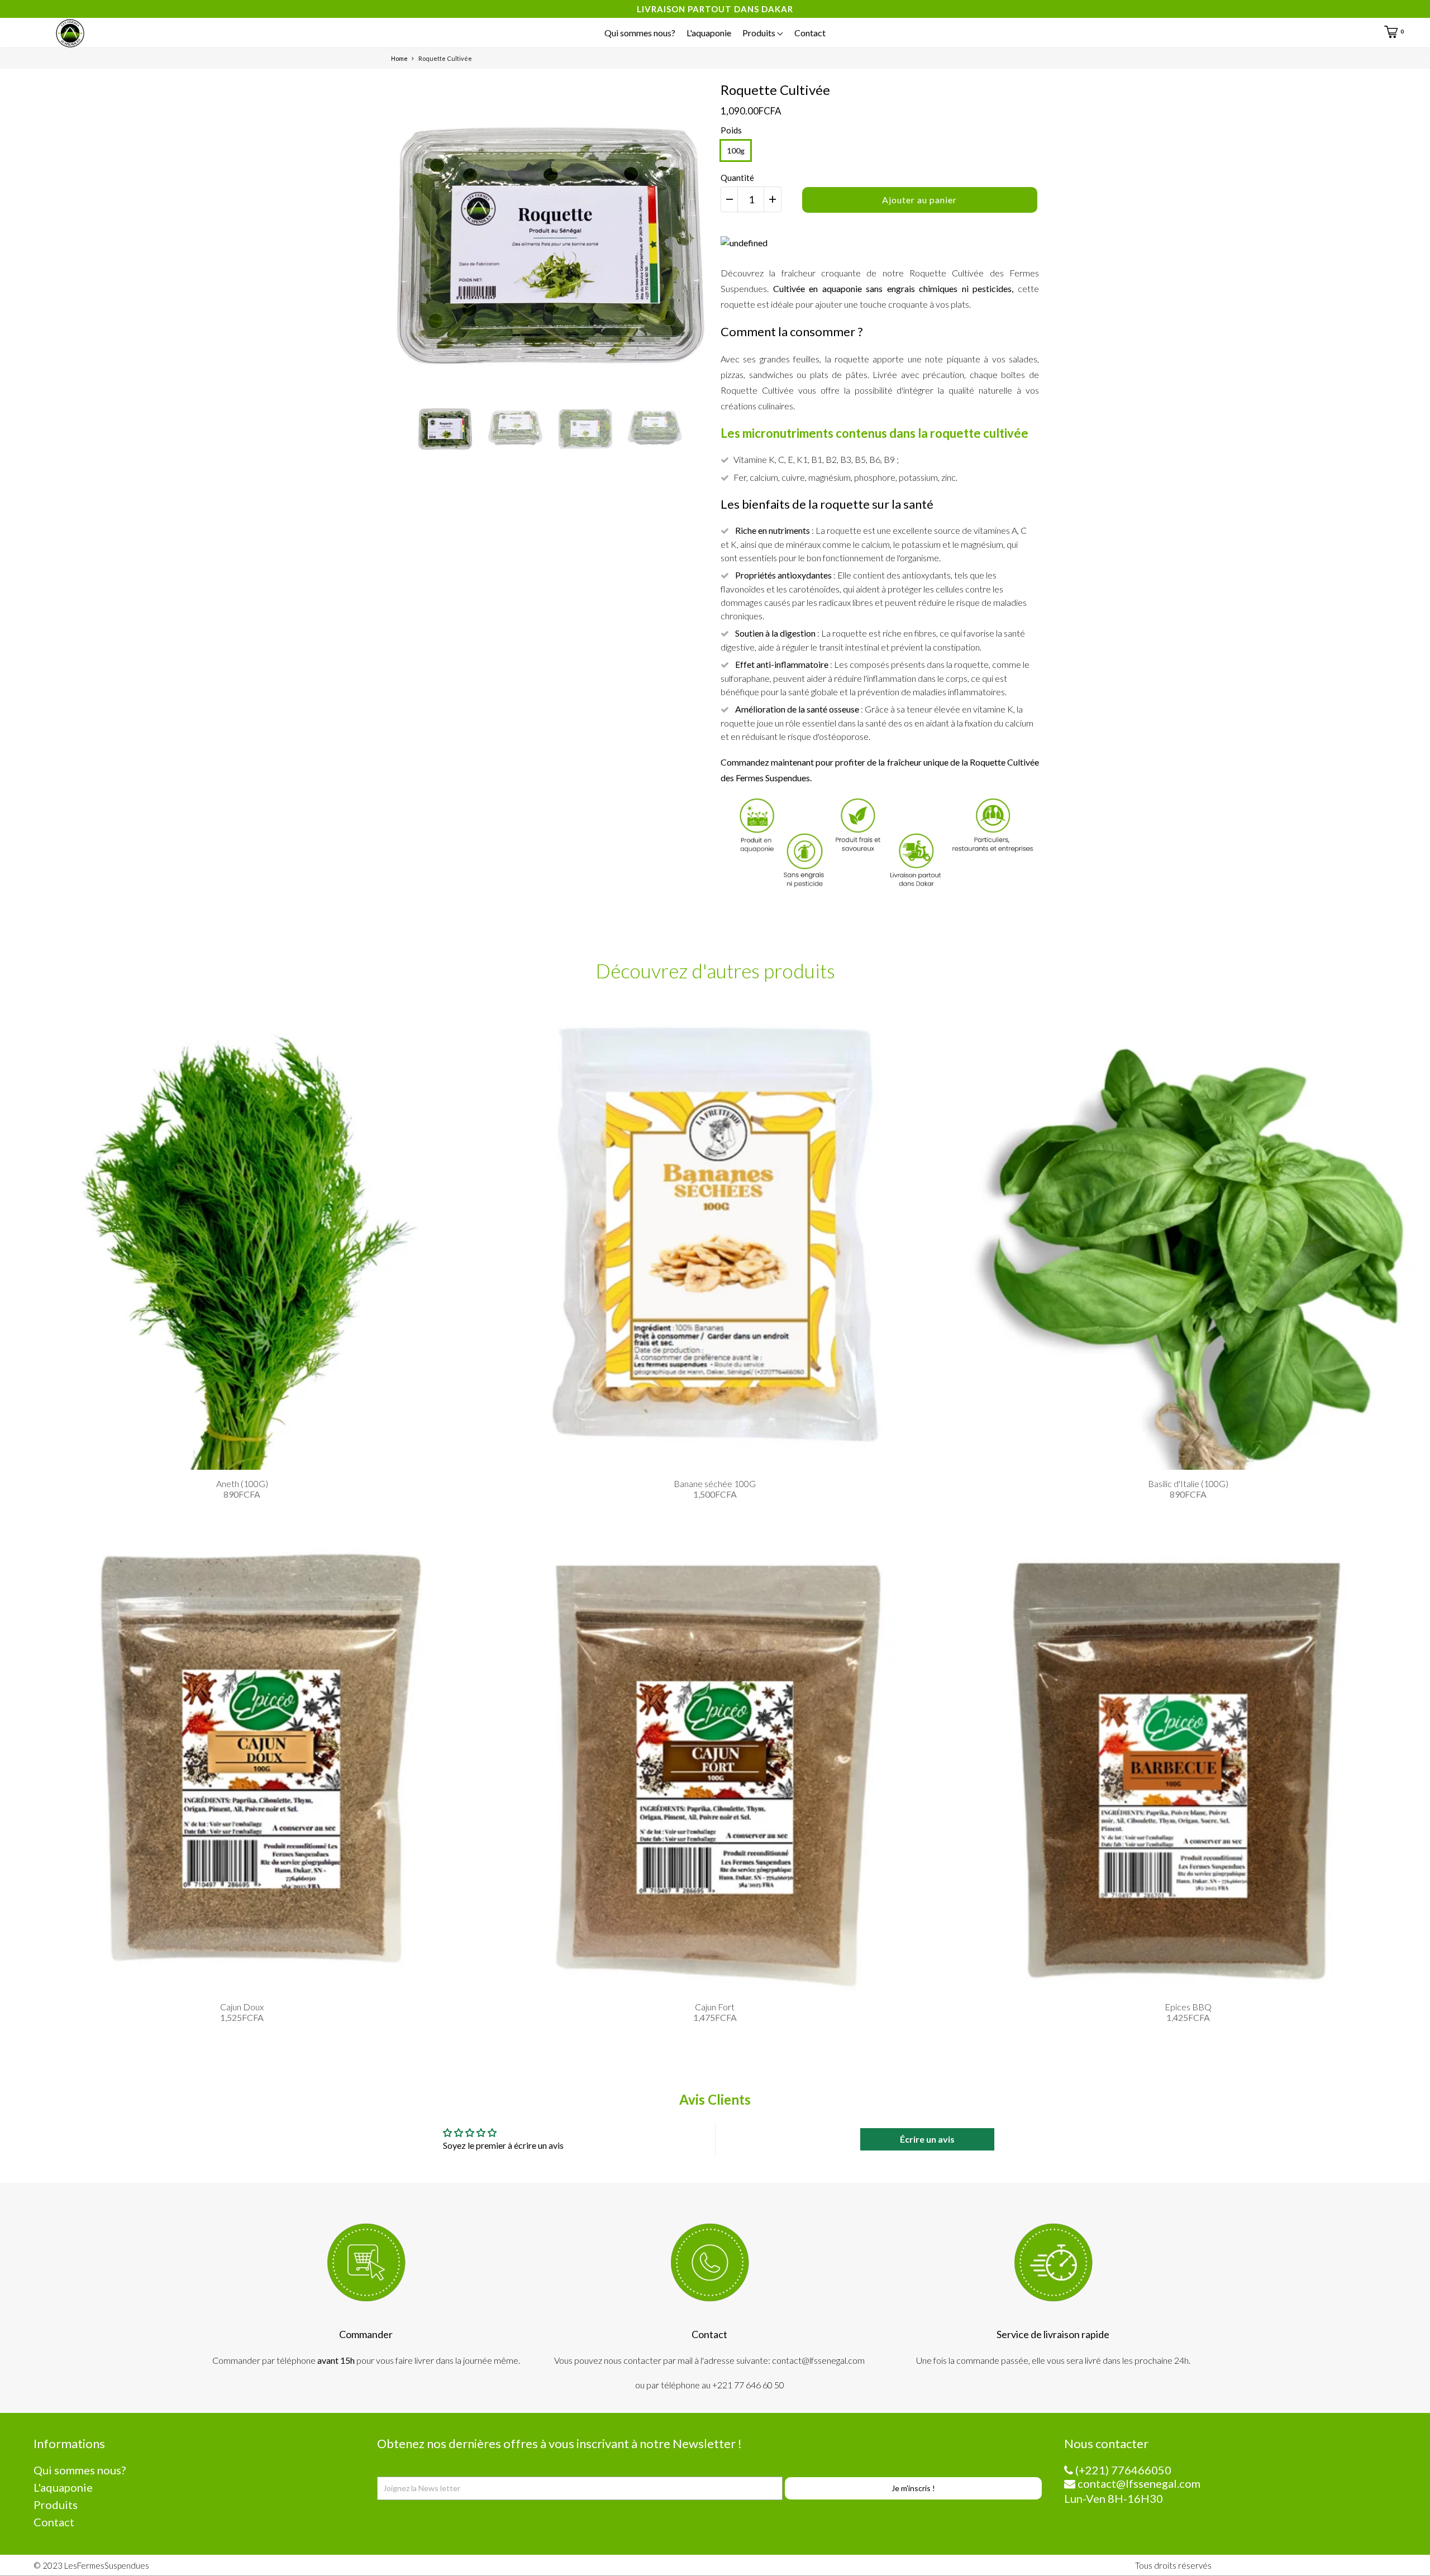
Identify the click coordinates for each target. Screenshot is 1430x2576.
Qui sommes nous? (640, 33)
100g (736, 150)
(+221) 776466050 (1122, 2470)
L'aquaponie (709, 33)
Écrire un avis (927, 2139)
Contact (810, 33)
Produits (760, 33)
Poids (731, 130)
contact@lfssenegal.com (1138, 2483)
